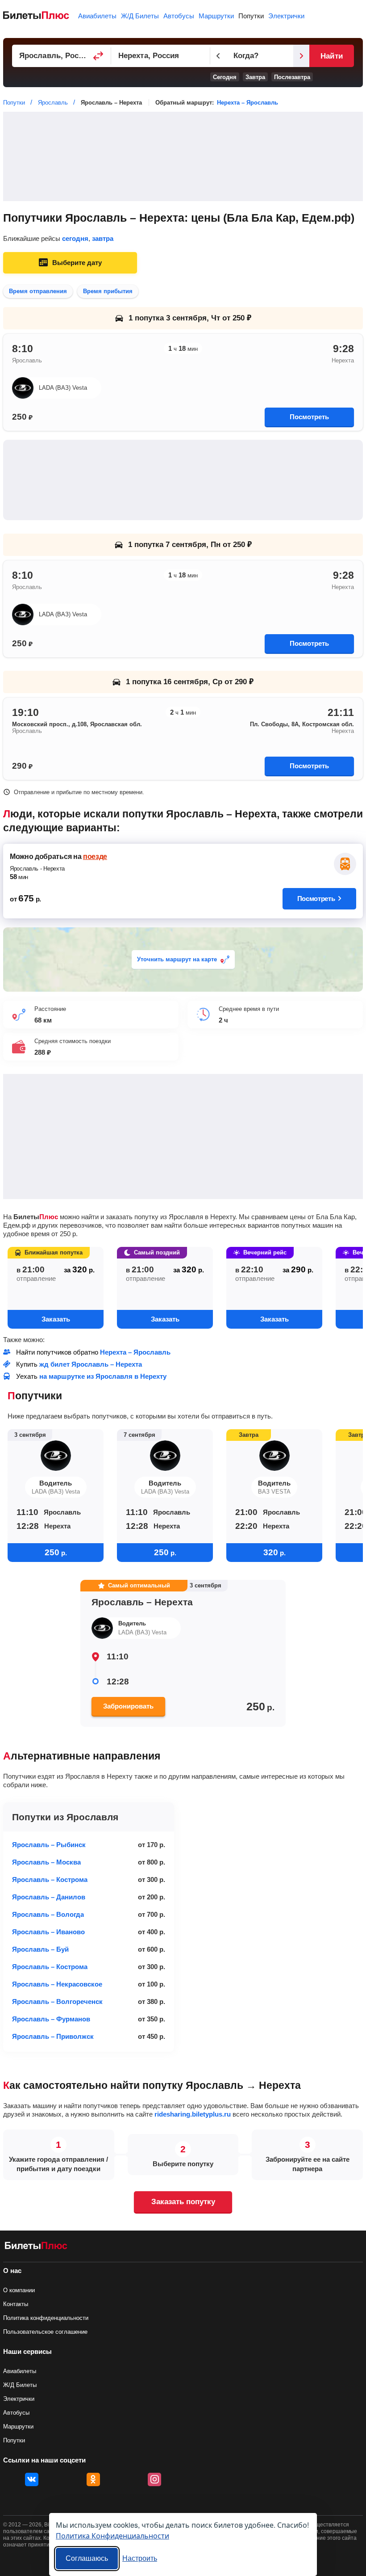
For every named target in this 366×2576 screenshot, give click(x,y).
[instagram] (154, 2479)
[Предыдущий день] (218, 56)
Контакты (16, 2304)
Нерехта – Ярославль (247, 103)
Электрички (286, 16)
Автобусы (179, 16)
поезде (95, 857)
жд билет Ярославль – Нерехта (91, 1364)
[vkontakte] (32, 2479)
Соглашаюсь (87, 2558)
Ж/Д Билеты (140, 16)
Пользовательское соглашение (45, 2332)
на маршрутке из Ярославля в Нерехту (103, 1376)
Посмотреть (309, 417)
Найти (331, 56)
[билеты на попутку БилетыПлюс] (36, 2247)
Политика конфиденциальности (46, 2318)
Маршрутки (216, 16)
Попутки (251, 16)
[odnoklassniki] (93, 2479)
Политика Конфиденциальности (112, 2536)
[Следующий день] (301, 56)
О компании (19, 2290)
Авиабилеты (97, 16)
